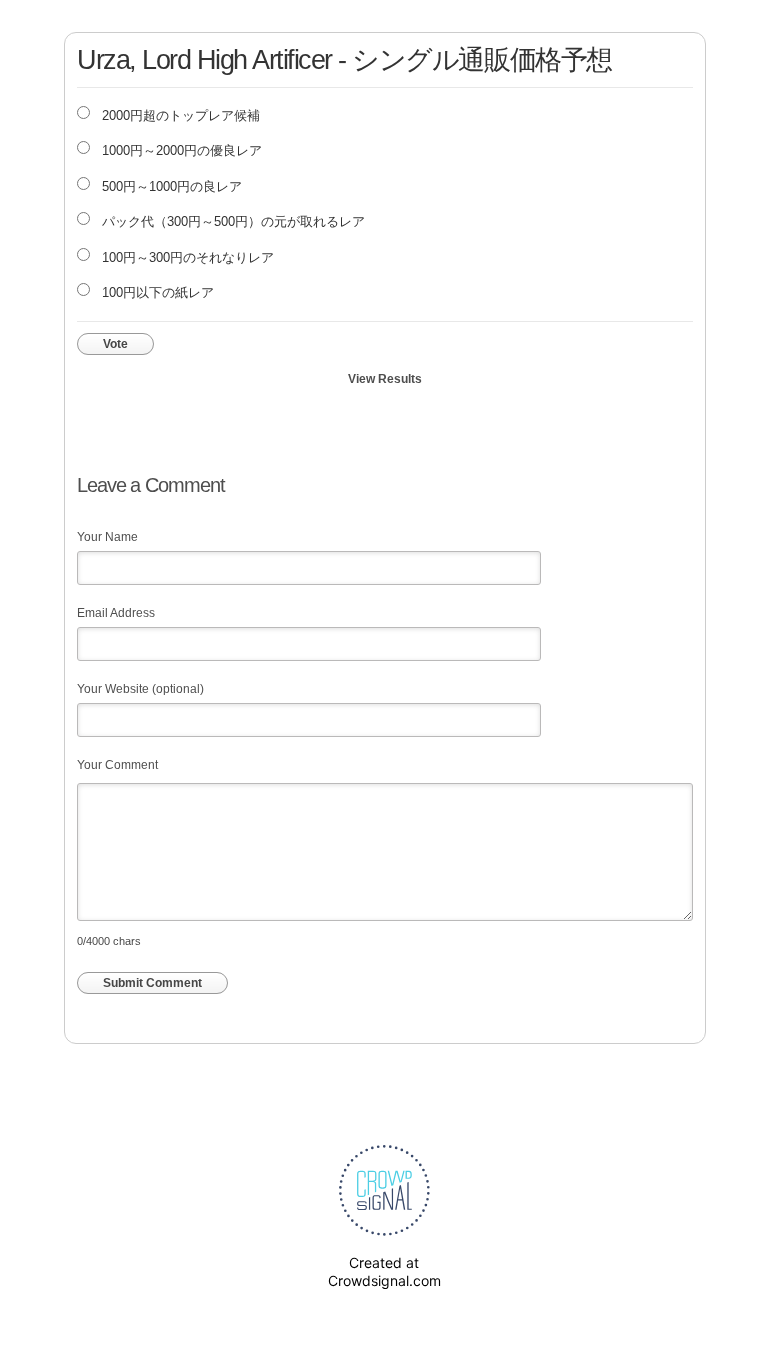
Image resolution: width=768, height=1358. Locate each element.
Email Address (116, 613)
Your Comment (117, 765)
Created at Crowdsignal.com (384, 1271)
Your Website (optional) (140, 689)
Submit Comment (152, 983)
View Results (385, 379)
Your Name (107, 537)
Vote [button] (115, 344)
